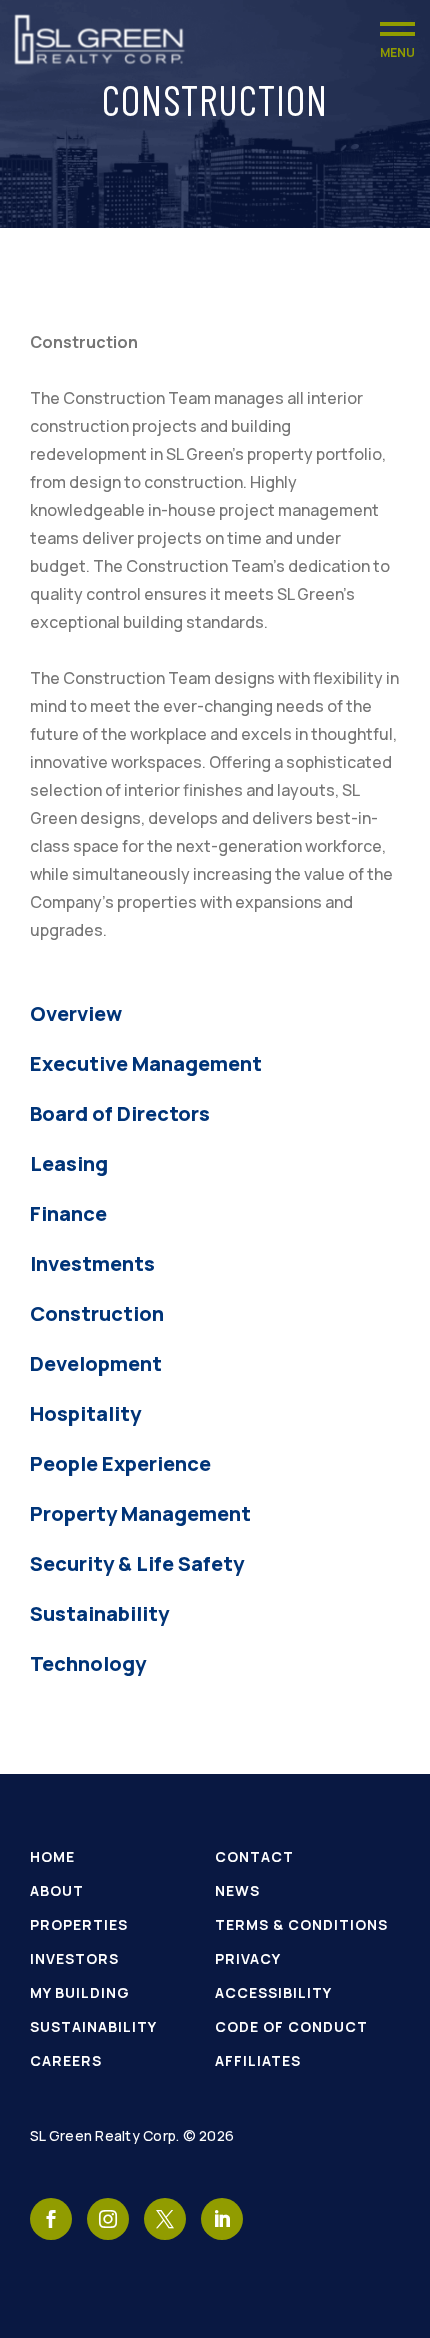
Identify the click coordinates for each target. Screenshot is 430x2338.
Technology (88, 1663)
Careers (66, 2060)
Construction (97, 1313)
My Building (80, 1992)
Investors (74, 1958)
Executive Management (146, 1063)
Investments (92, 1263)
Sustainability (99, 1613)
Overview (76, 1013)
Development (96, 1363)
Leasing (69, 1163)
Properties (79, 1924)
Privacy (248, 1958)
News (237, 1890)
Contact (254, 1856)
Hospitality (85, 1413)
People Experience (120, 1463)
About (57, 1890)
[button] (397, 39)
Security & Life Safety (137, 1563)
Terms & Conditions (301, 1924)
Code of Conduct (291, 2026)
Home (52, 1856)
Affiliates (258, 2060)
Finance (68, 1213)
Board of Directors (120, 1113)
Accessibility (273, 1992)
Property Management (140, 1513)
